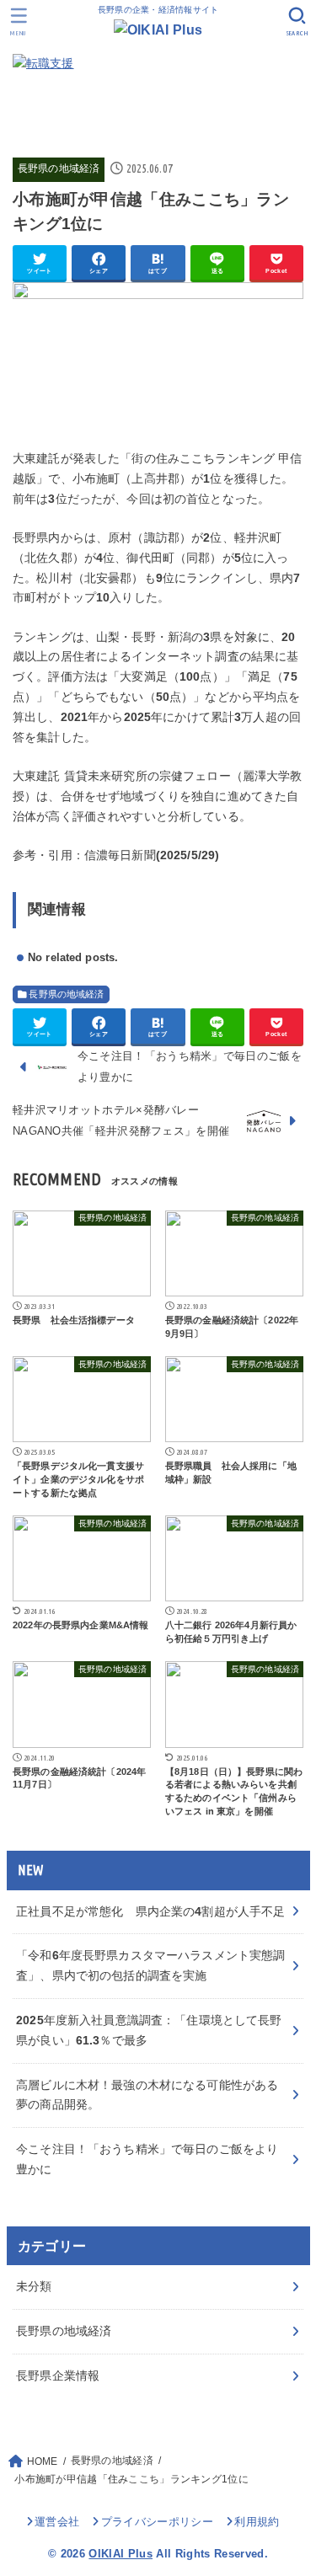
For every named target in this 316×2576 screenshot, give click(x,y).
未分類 (34, 2286)
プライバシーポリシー (157, 2522)
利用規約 (257, 2522)
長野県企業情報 (58, 2376)
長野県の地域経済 (59, 168)
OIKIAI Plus (121, 2554)
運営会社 (57, 2522)
